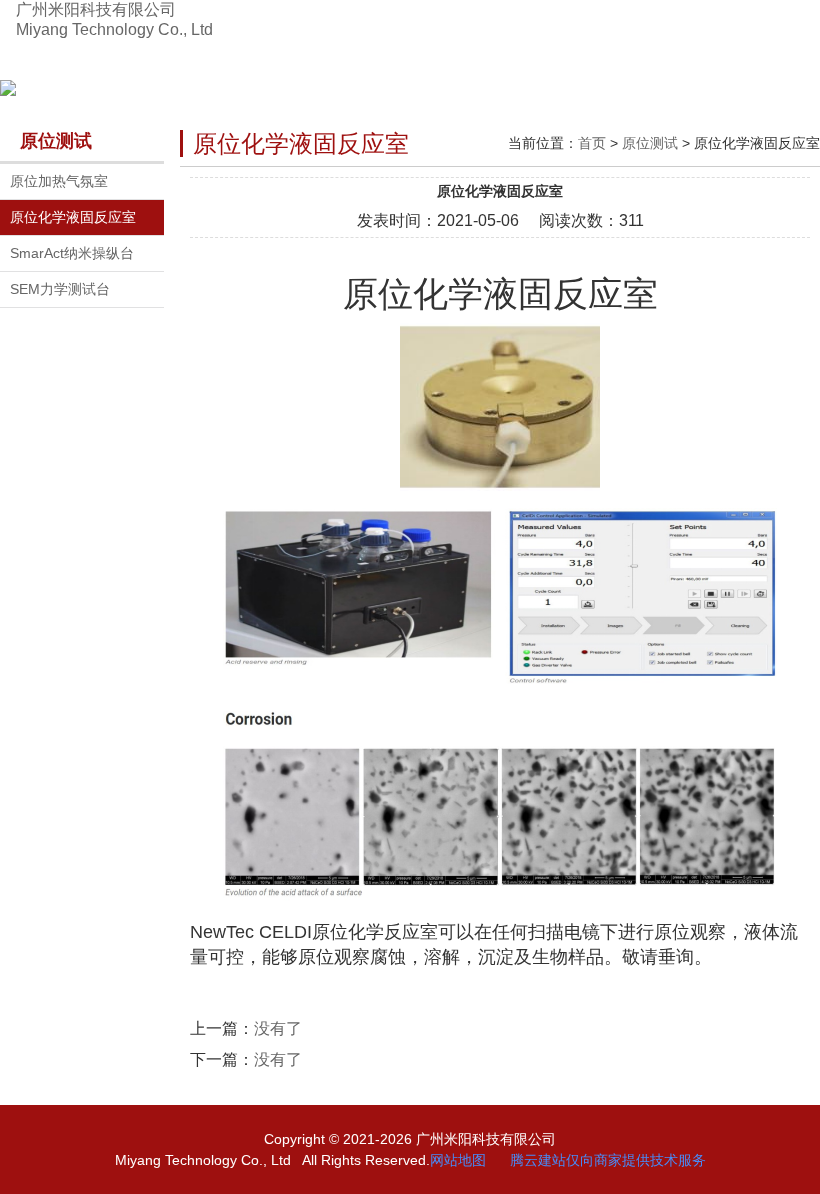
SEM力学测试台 (60, 289)
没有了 (278, 1028)
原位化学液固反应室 (73, 217)
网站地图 (458, 1160)
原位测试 (650, 143)
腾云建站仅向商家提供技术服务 (608, 1160)
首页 (592, 143)
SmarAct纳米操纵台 (72, 253)
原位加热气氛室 (59, 181)
